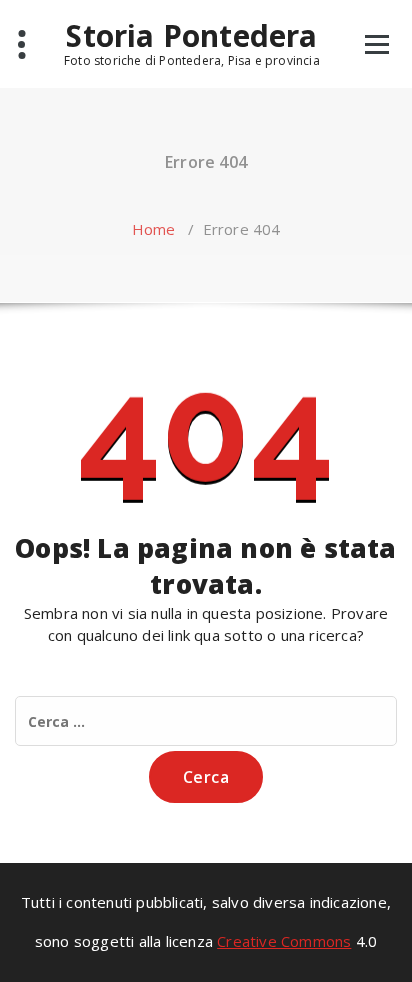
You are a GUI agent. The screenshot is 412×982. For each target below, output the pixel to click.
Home (154, 229)
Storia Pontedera (191, 36)
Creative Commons (284, 941)
